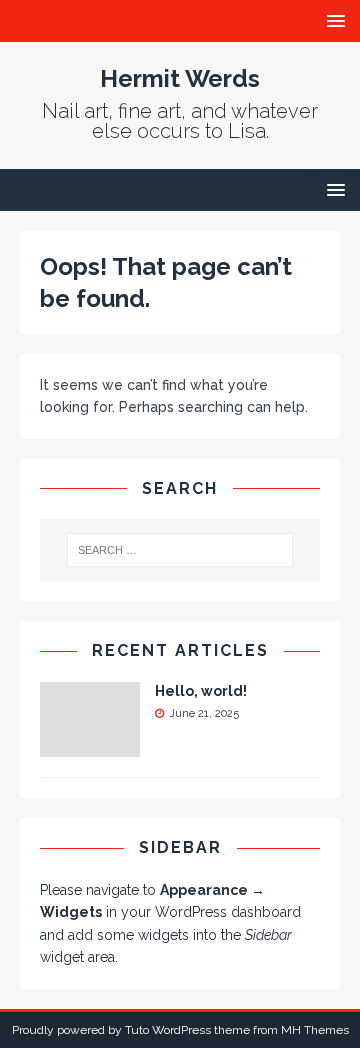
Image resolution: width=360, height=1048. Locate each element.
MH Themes (315, 1030)
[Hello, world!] (90, 746)
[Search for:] (180, 550)
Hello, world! (201, 691)
